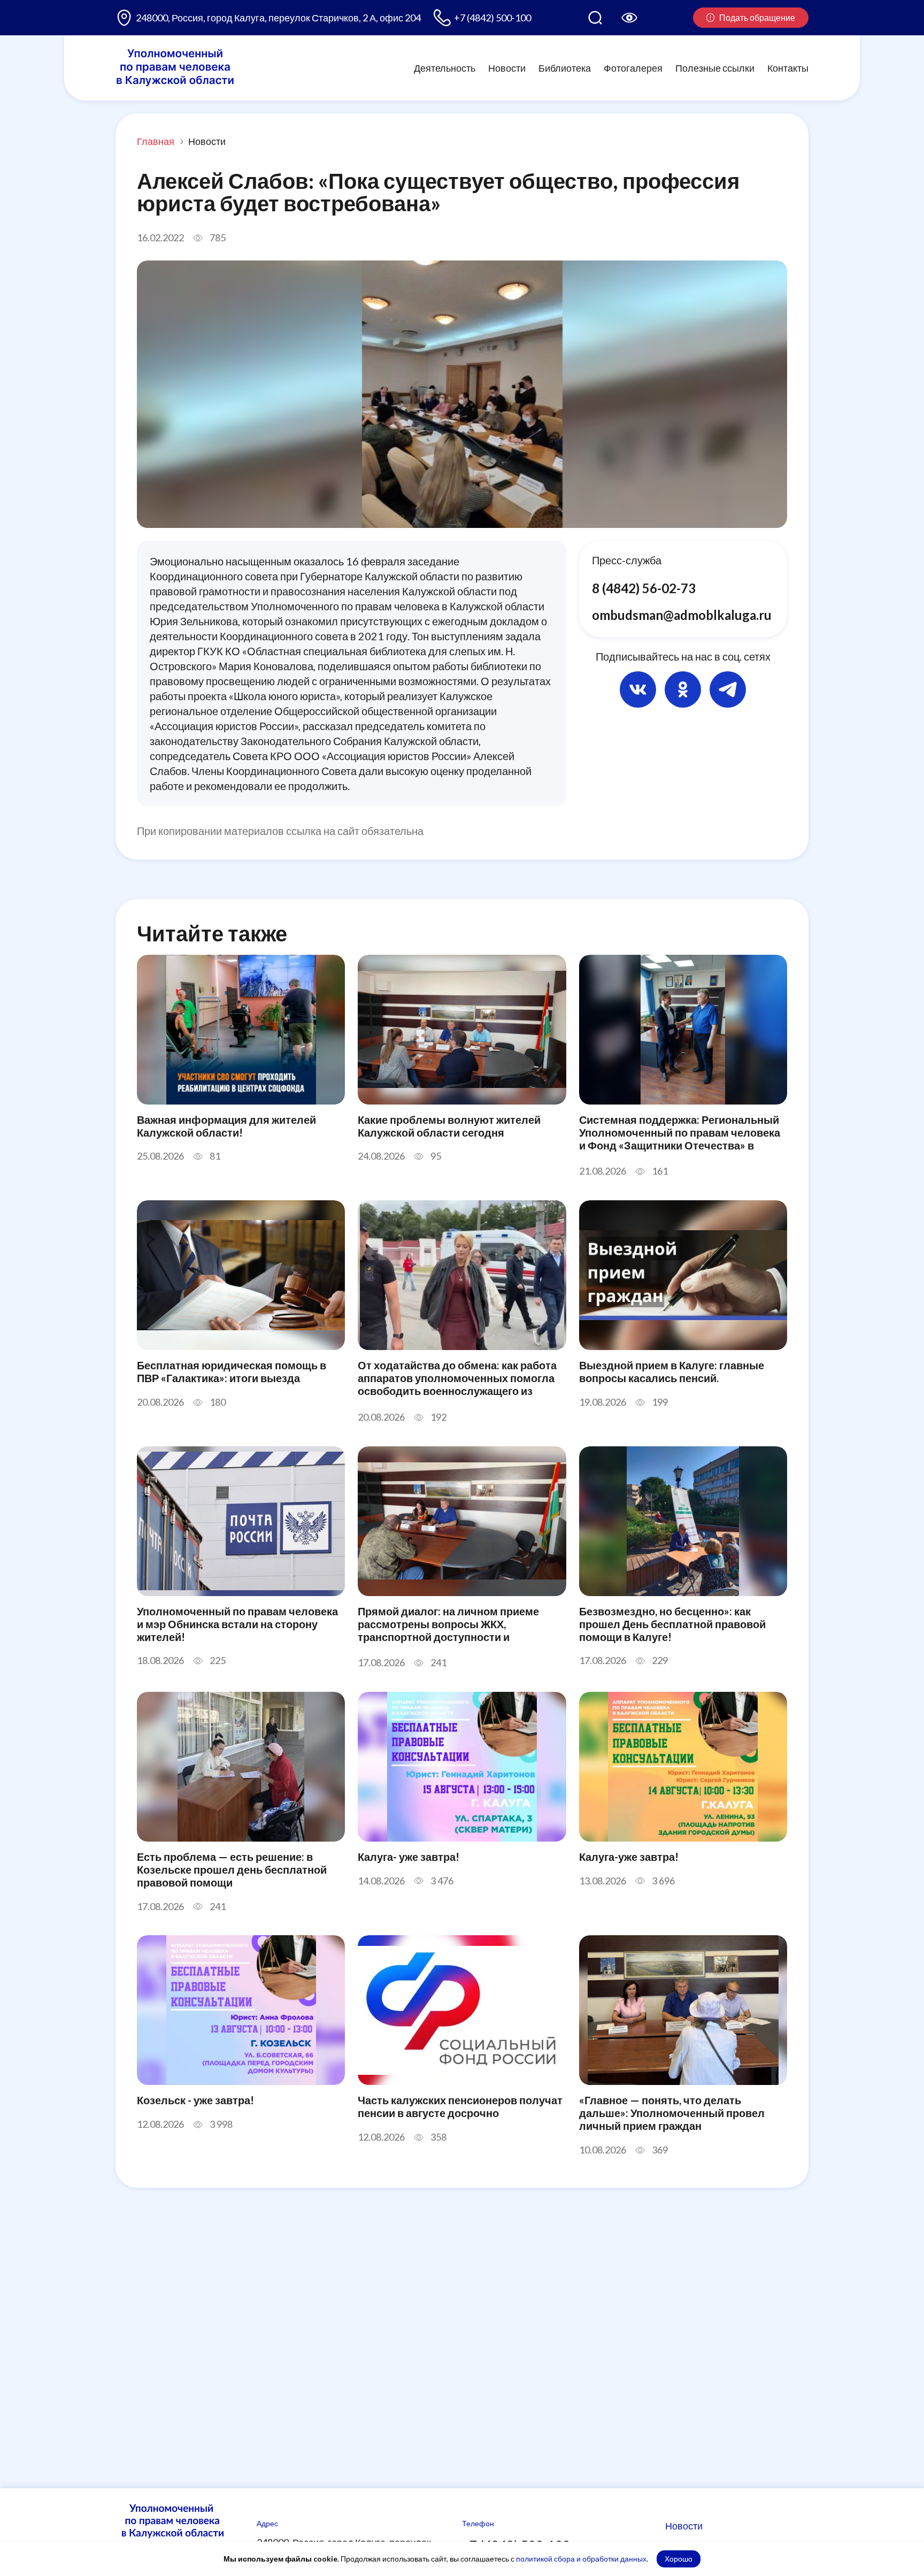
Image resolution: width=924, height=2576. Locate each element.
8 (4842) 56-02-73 (644, 588)
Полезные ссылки (715, 67)
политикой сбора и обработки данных (581, 2559)
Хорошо (679, 2559)
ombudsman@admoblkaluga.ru (682, 614)
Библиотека (565, 67)
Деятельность (445, 67)
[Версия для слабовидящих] (629, 18)
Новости (507, 67)
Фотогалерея (633, 67)
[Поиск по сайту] (595, 18)
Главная (156, 141)
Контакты (788, 67)
